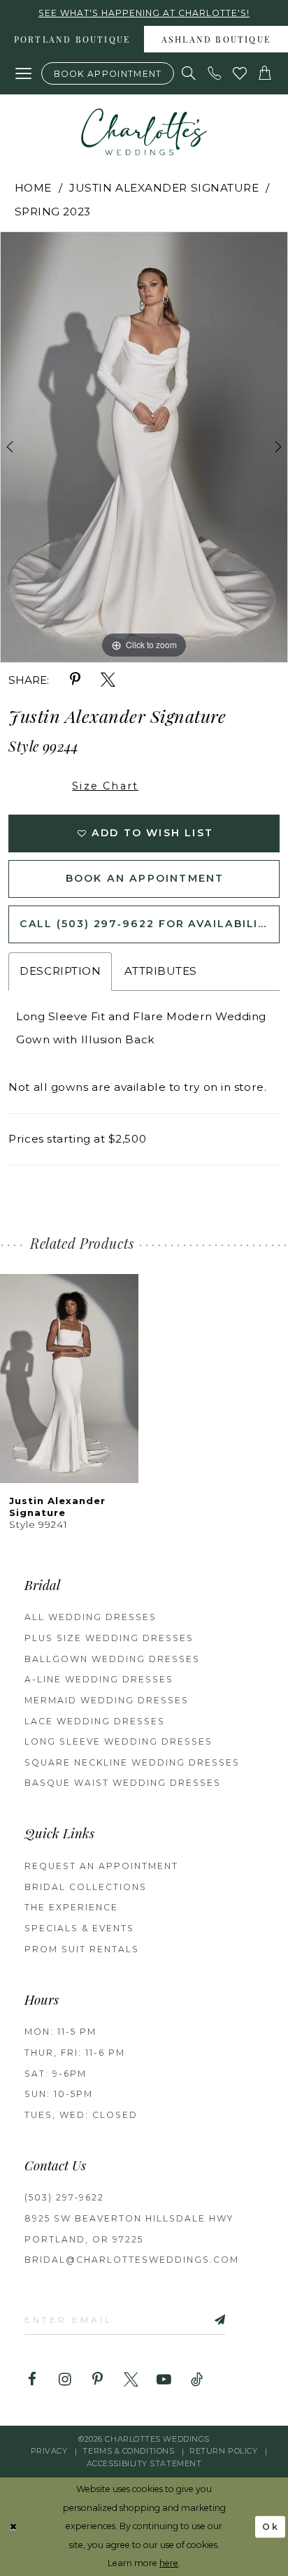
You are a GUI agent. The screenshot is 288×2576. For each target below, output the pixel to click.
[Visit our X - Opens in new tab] (131, 2380)
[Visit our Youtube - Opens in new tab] (164, 2380)
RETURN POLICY (223, 2451)
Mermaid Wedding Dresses (107, 1700)
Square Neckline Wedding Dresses (132, 1762)
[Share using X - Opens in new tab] (108, 680)
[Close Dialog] (14, 2527)
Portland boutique (72, 41)
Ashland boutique (216, 41)
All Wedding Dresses (91, 1617)
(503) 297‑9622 (64, 2197)
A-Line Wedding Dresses (99, 1679)
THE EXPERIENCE (71, 1907)
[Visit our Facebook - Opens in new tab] (32, 2380)
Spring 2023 (53, 212)
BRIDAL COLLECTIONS (86, 1887)
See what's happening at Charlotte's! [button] (144, 13)
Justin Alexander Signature (164, 188)
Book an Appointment (145, 878)
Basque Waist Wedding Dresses (123, 1783)
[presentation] (69, 1379)
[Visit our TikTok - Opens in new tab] (197, 2380)
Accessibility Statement (144, 2463)
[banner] (144, 132)
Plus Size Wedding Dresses (109, 1638)
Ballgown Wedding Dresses (112, 1659)
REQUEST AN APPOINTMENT (101, 1866)
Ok (271, 2527)
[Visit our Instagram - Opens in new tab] (65, 2380)
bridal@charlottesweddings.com (132, 2260)
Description (60, 971)
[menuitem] (72, 39)
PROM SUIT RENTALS (82, 1949)
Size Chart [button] (105, 786)
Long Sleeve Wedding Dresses (118, 1741)
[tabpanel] (144, 447)
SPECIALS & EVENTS (79, 1928)
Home (33, 188)
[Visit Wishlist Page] (240, 73)
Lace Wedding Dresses (95, 1721)
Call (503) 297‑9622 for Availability (147, 924)
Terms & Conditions (128, 2451)
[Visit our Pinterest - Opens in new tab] (98, 2380)
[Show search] (189, 73)
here (169, 2563)
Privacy (49, 2451)
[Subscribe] (203, 2319)
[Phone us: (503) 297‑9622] (215, 73)
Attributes (161, 971)
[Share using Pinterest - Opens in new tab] (75, 680)
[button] (23, 74)
